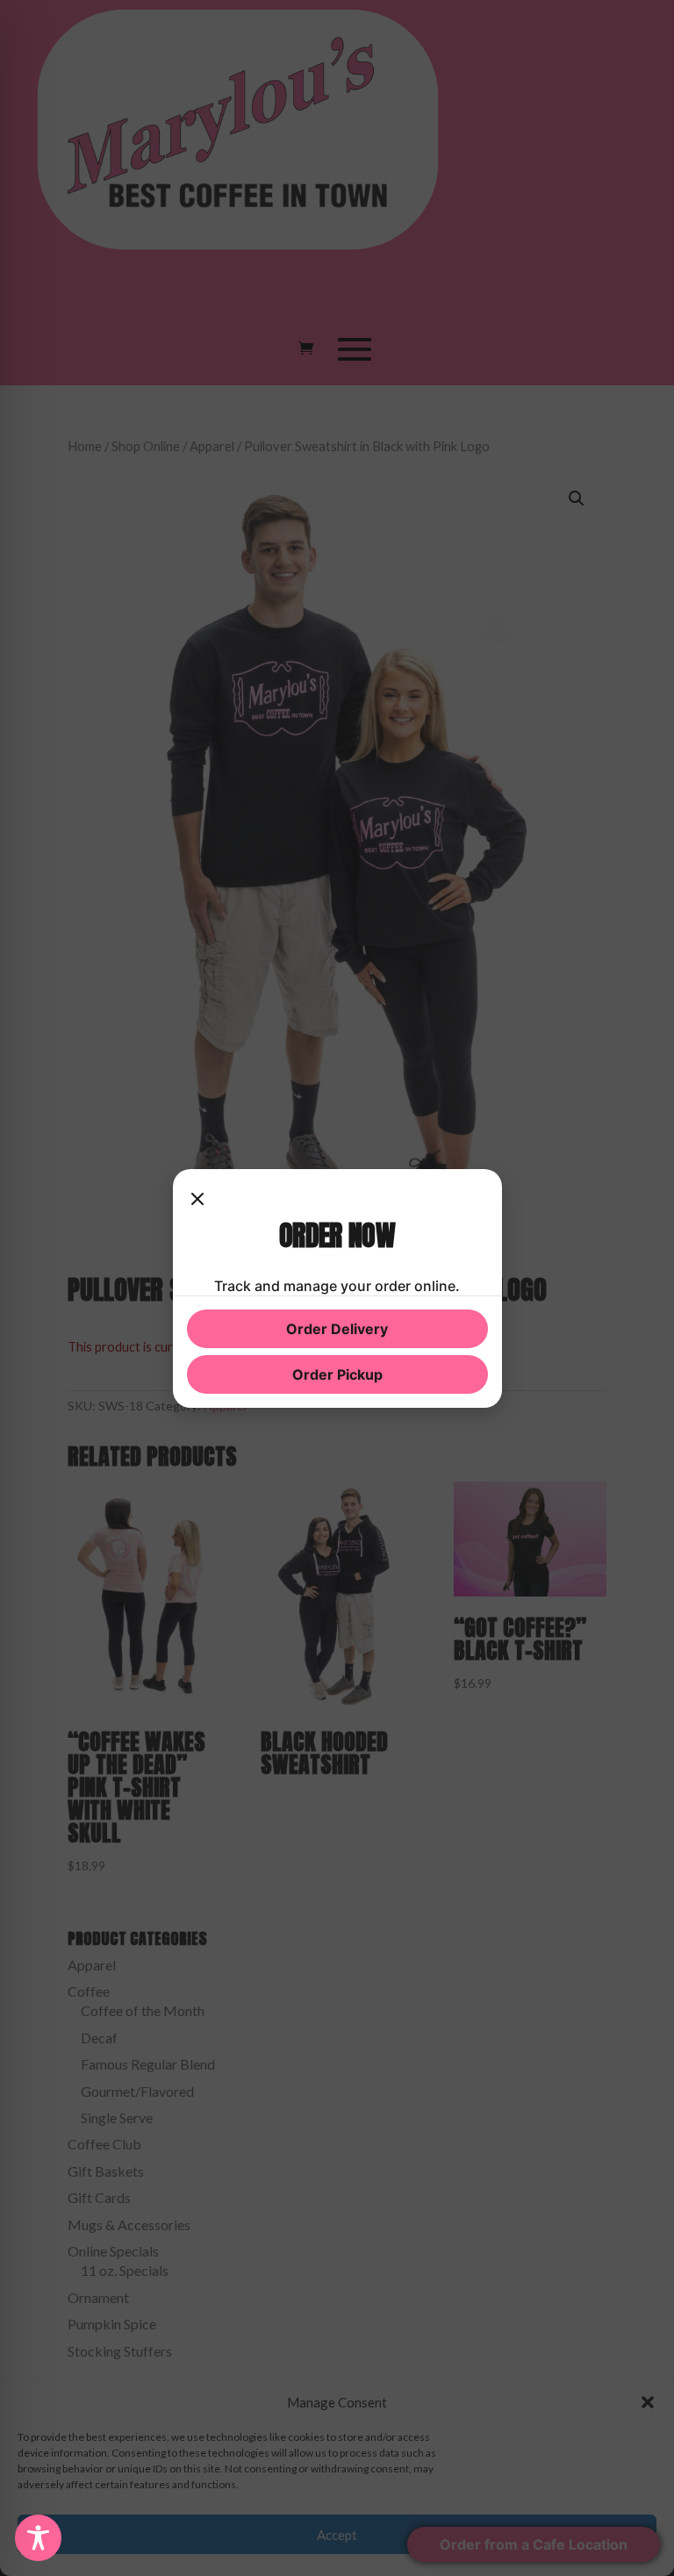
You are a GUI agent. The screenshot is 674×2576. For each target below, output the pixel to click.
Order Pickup (337, 1374)
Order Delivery (337, 1329)
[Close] (197, 1201)
